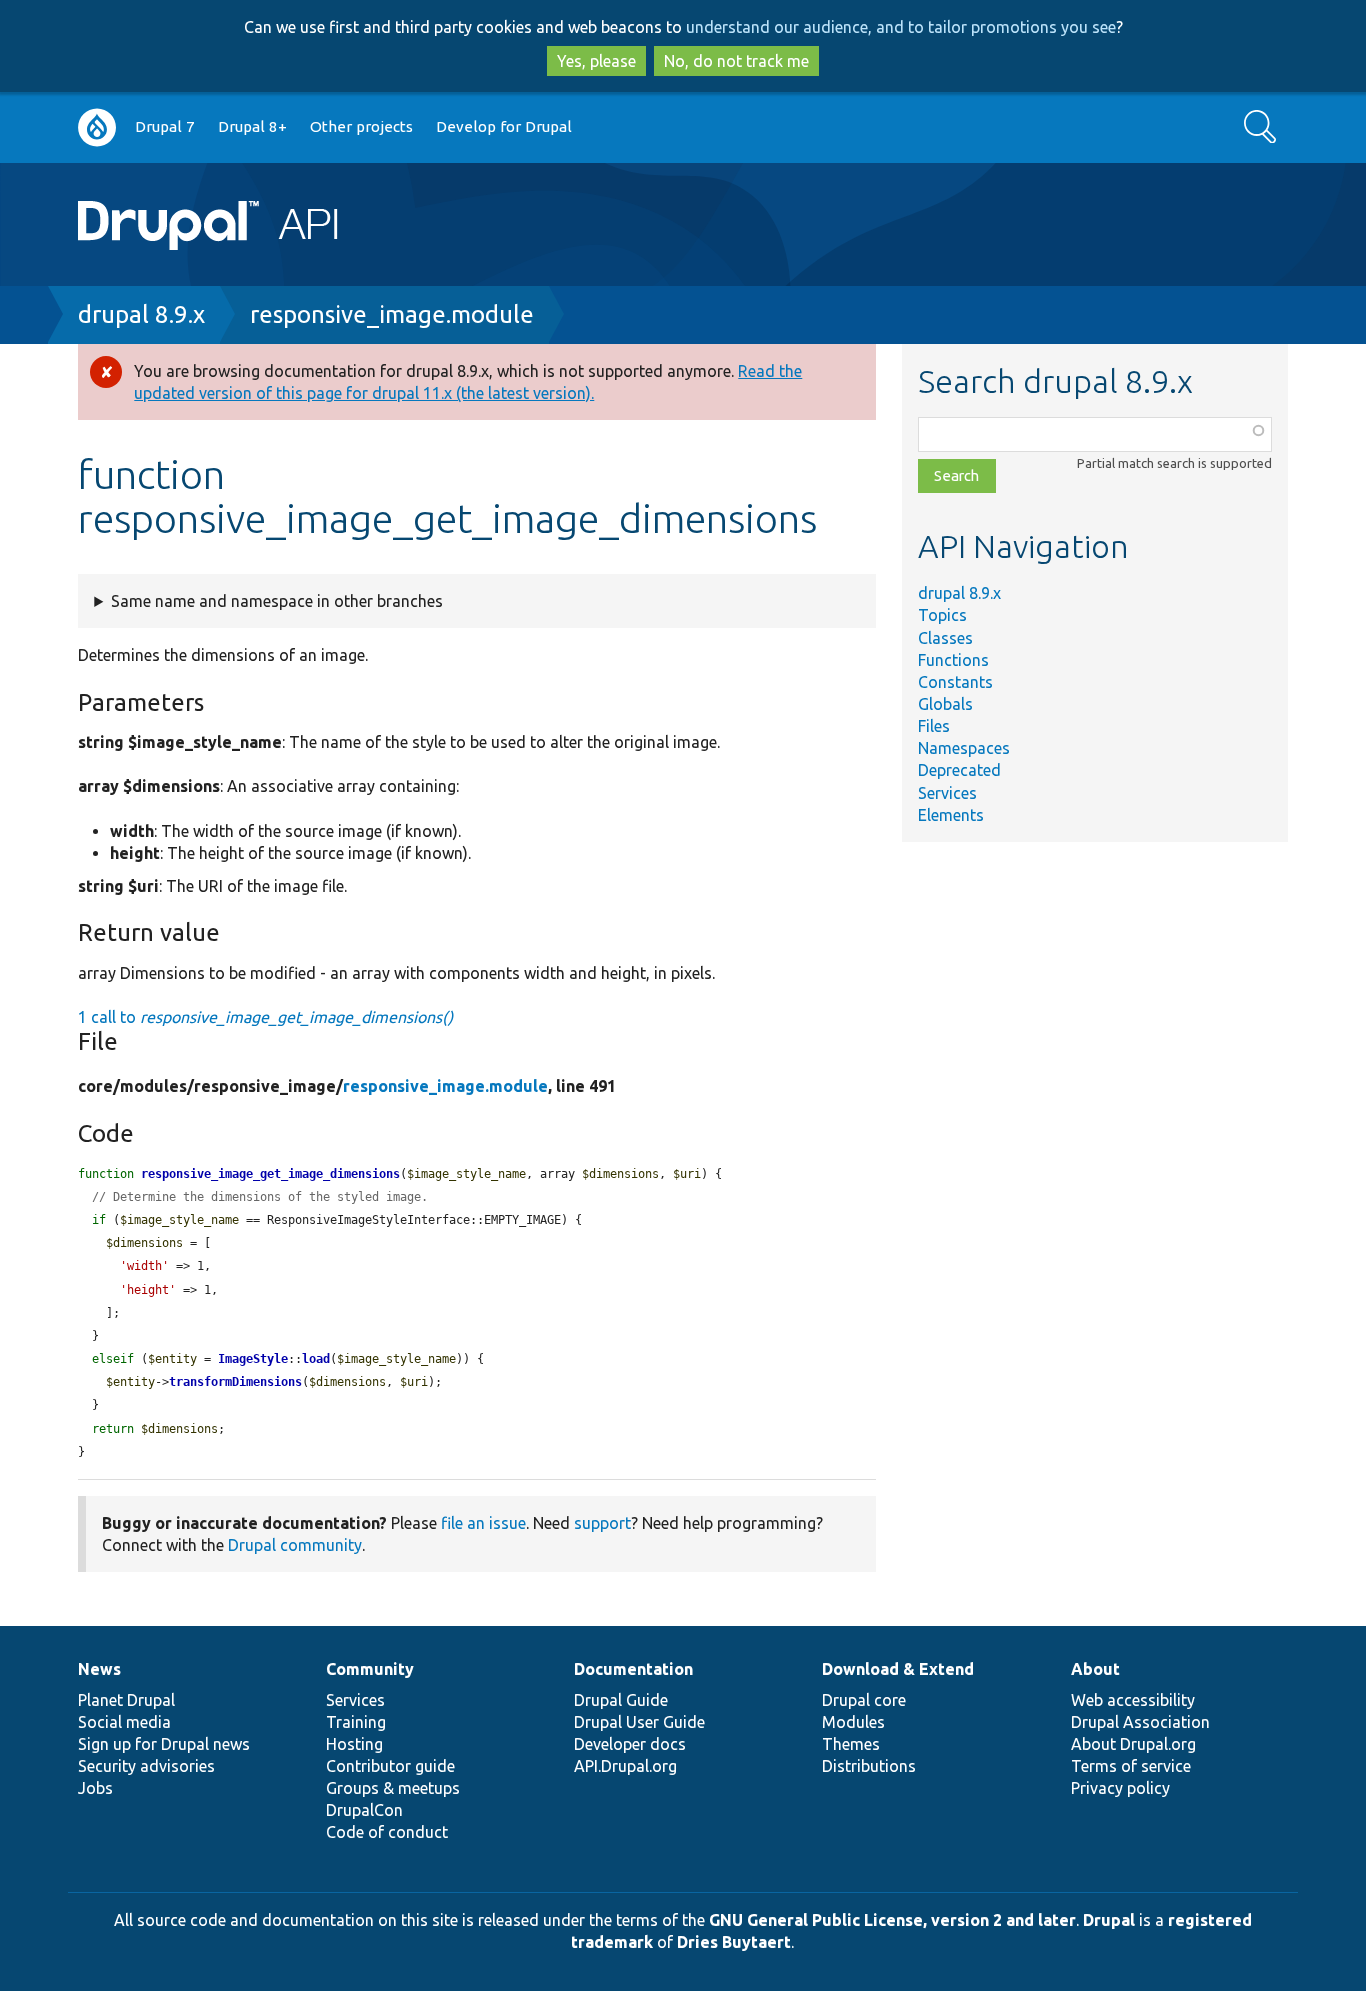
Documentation (633, 1669)
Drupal (1109, 1920)
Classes (945, 638)
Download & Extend (898, 1669)
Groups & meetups (393, 1788)
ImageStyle (253, 1359)
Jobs (95, 1788)
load (316, 1359)
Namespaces (964, 748)
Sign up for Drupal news (164, 1744)
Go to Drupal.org (97, 127)
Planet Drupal (126, 1700)
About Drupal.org (1133, 1744)
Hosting (354, 1744)
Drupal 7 (165, 126)
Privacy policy (1120, 1788)
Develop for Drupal (504, 126)
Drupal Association (1140, 1722)
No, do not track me (736, 61)
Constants (955, 682)
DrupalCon (364, 1810)
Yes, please (596, 61)
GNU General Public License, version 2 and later (892, 1920)
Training (356, 1722)
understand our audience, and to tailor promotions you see (901, 27)
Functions (953, 660)
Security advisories (146, 1766)
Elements (951, 815)
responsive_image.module (392, 314)
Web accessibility (1133, 1700)
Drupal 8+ (252, 126)
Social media (124, 1722)
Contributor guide (390, 1766)
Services (947, 793)
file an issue (483, 1523)
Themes (851, 1744)
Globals (945, 704)
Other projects (361, 126)
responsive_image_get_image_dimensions (270, 1174)
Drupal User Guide (639, 1722)
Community (370, 1669)
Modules (853, 1722)
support (602, 1523)
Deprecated (959, 770)
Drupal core (864, 1700)
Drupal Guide (621, 1700)
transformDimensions (235, 1382)
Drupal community (295, 1545)
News (99, 1669)
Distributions (869, 1766)
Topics (942, 615)
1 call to (265, 1017)
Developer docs (630, 1744)
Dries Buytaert (734, 1942)
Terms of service (1131, 1766)
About (1095, 1669)
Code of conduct (387, 1832)
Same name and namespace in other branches (277, 601)
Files (934, 726)
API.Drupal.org (625, 1766)
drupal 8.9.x (141, 314)
